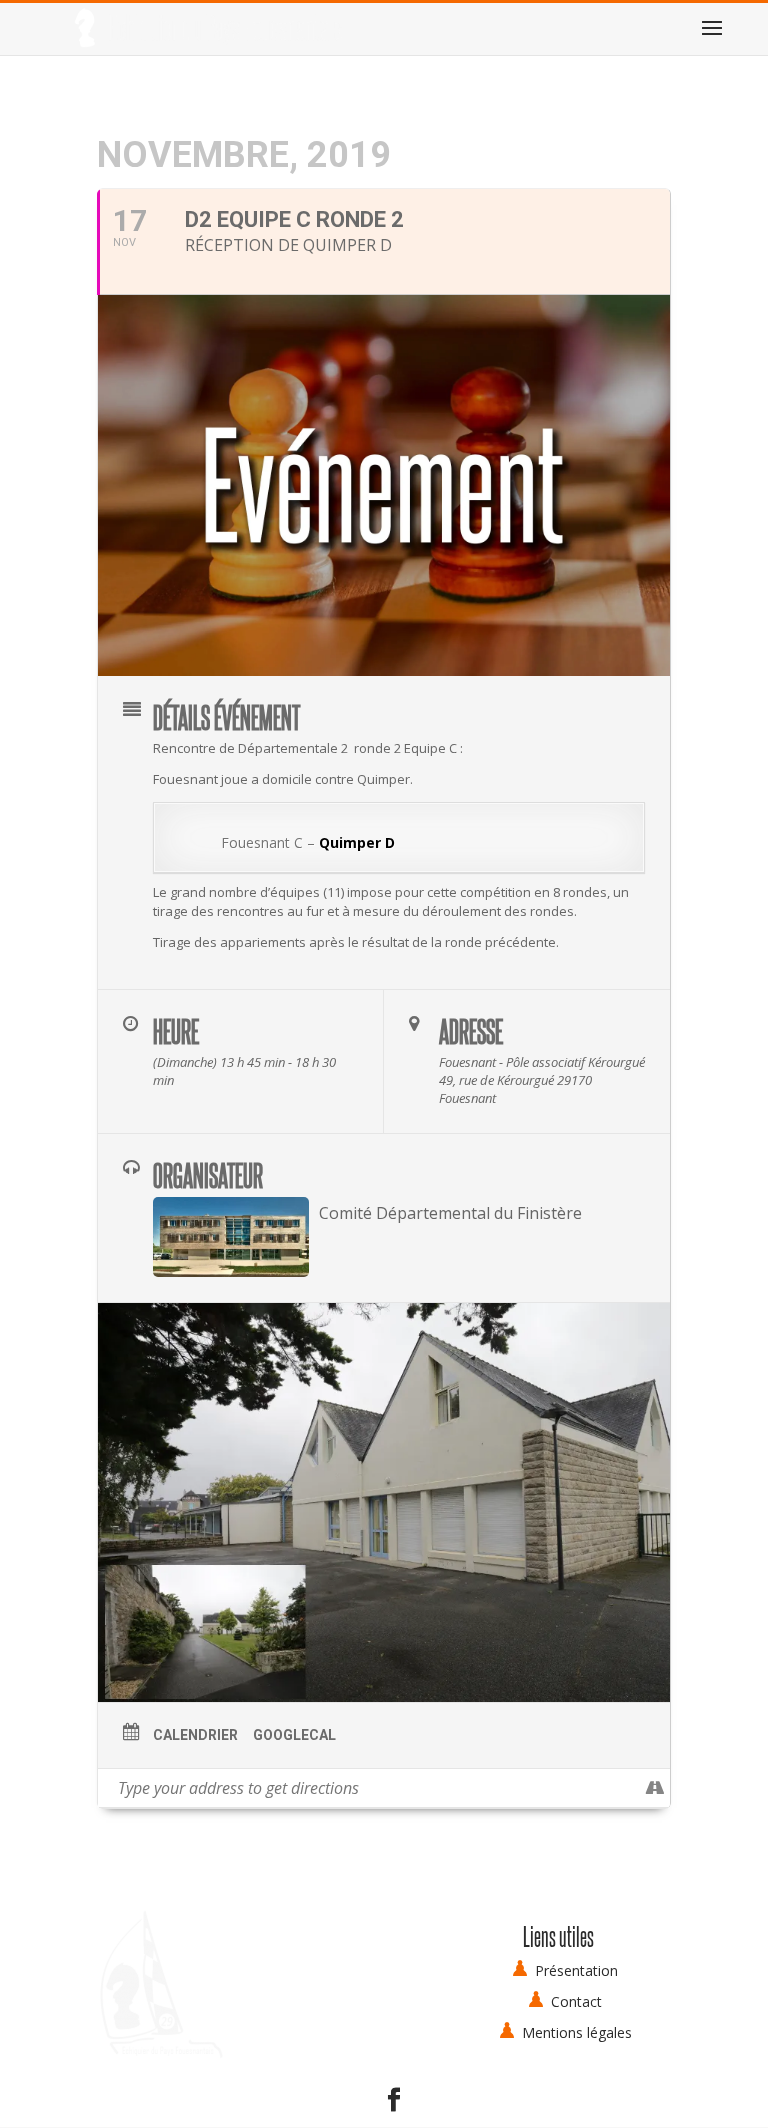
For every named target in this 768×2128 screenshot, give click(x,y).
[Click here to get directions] (654, 1788)
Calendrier (195, 1735)
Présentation (576, 1970)
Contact (576, 2001)
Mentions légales (577, 2032)
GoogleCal (294, 1735)
